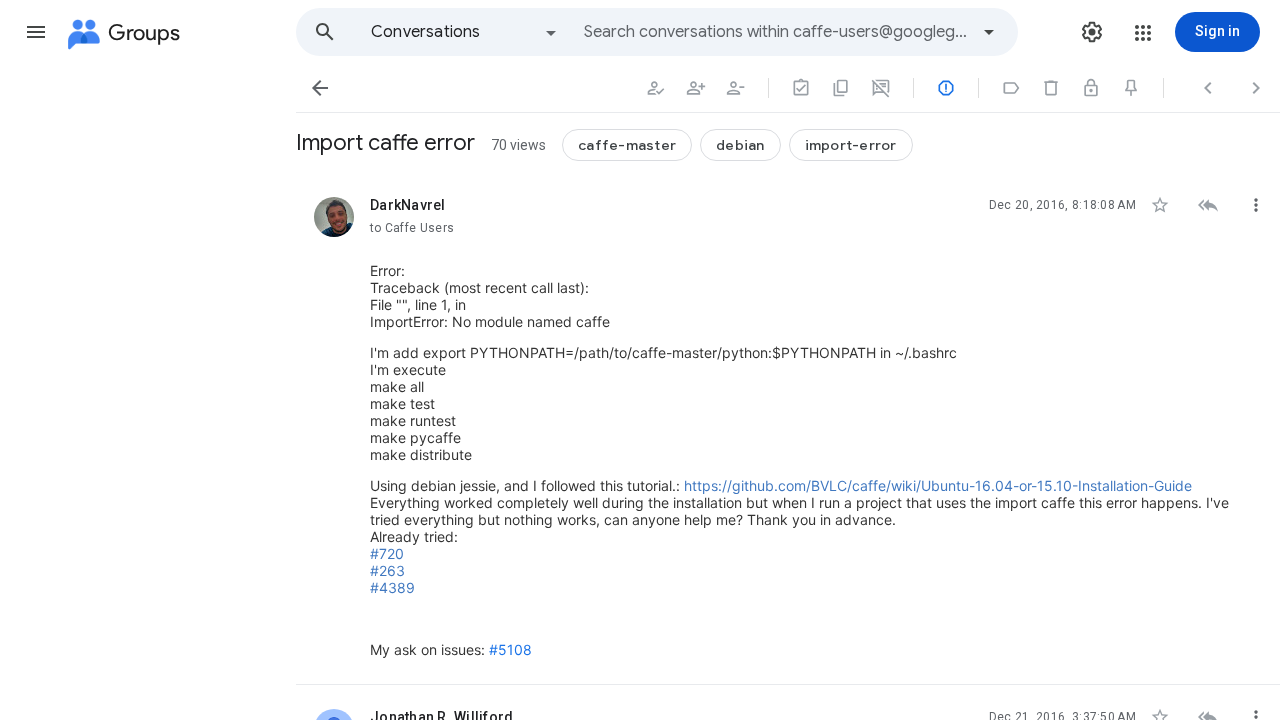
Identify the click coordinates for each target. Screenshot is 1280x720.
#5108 (510, 649)
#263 (387, 570)
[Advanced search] (989, 32)
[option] (465, 32)
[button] (36, 32)
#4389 (392, 587)
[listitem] (788, 429)
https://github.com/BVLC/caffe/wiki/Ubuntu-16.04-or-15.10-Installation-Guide (938, 485)
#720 (387, 553)
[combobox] (776, 32)
